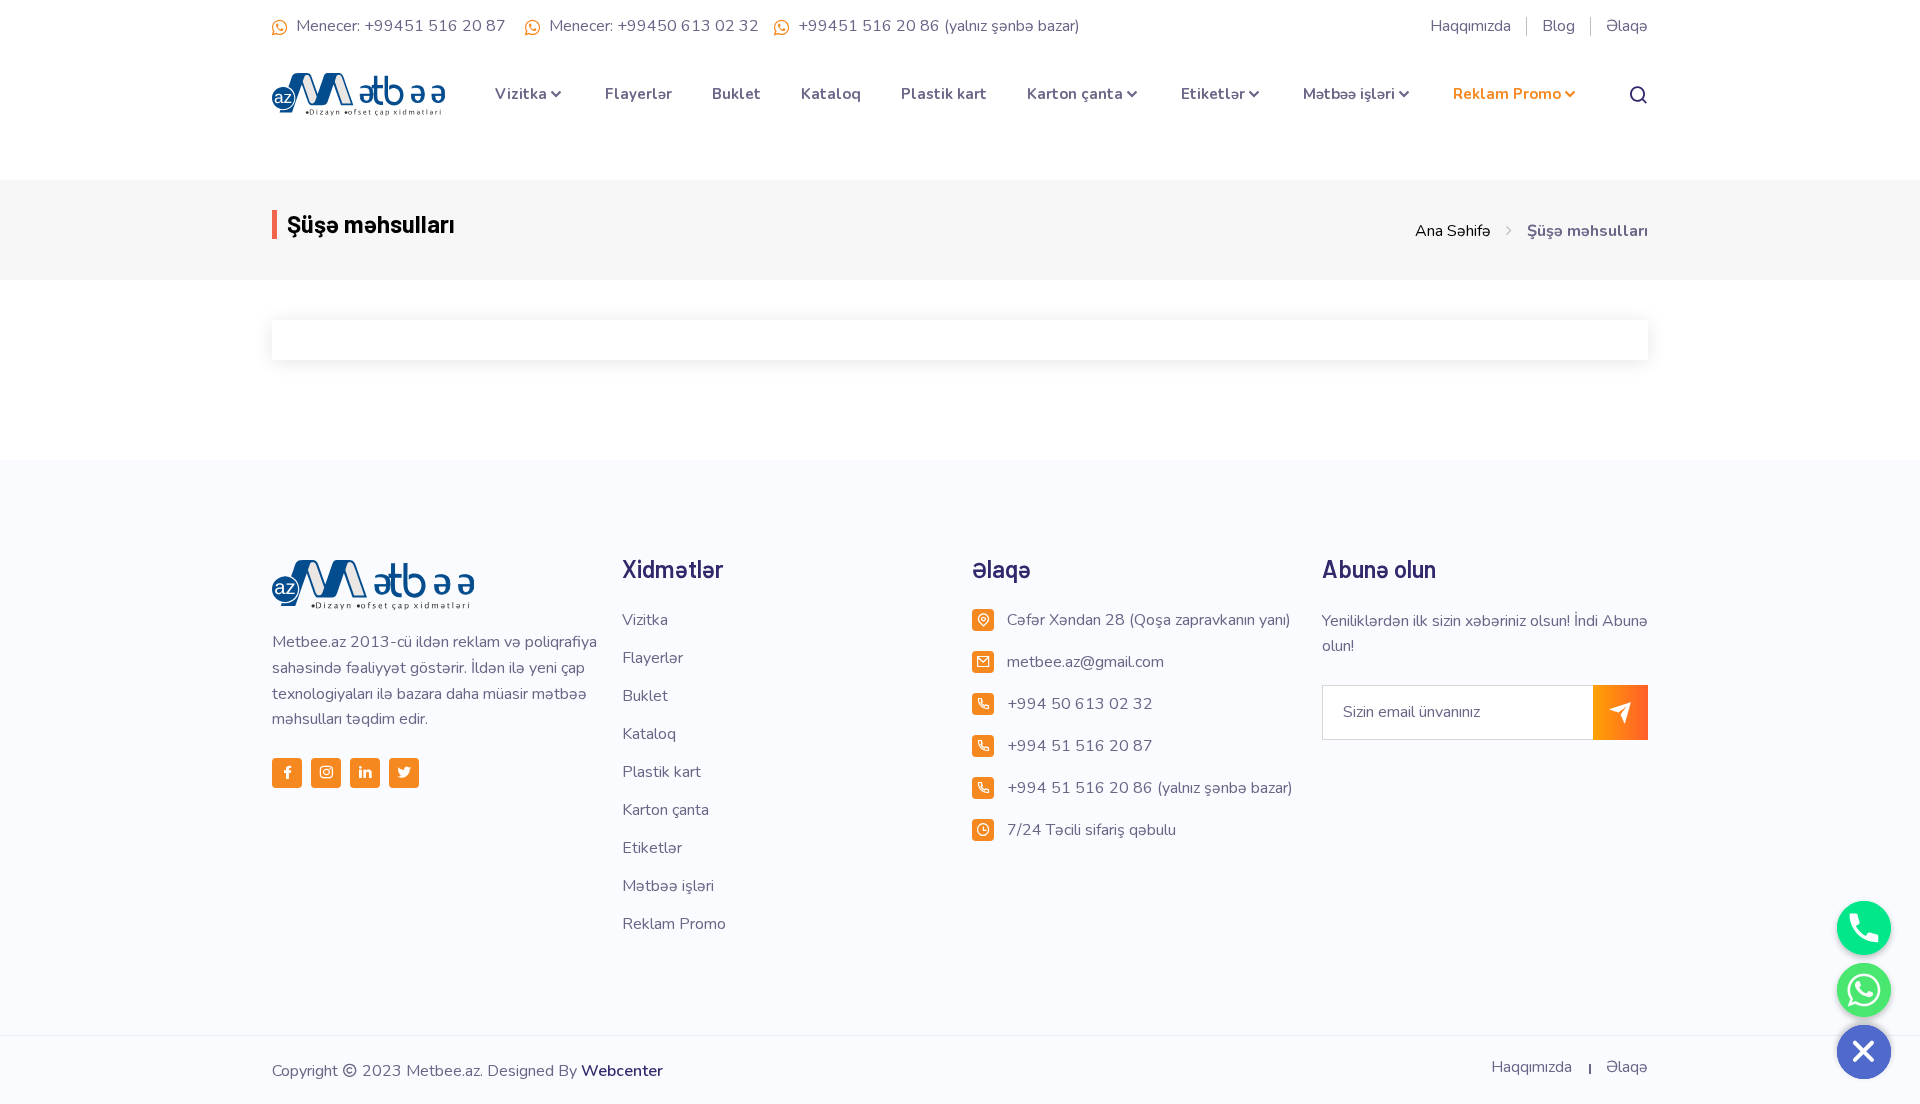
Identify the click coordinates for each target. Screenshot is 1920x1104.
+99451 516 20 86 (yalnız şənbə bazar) (937, 26)
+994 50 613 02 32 (1080, 704)
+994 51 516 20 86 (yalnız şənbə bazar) (1150, 788)
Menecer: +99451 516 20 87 (399, 26)
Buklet (736, 94)
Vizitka (521, 94)
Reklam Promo (1507, 94)
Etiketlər (1213, 94)
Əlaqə (1627, 26)
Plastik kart (944, 94)
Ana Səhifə (1453, 231)
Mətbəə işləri (1349, 94)
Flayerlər (638, 94)
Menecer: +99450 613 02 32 (652, 26)
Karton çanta (1075, 94)
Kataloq (831, 94)
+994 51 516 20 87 (1080, 746)
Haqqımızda (1470, 26)
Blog (1558, 26)
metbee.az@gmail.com (1085, 662)
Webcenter (622, 1071)
